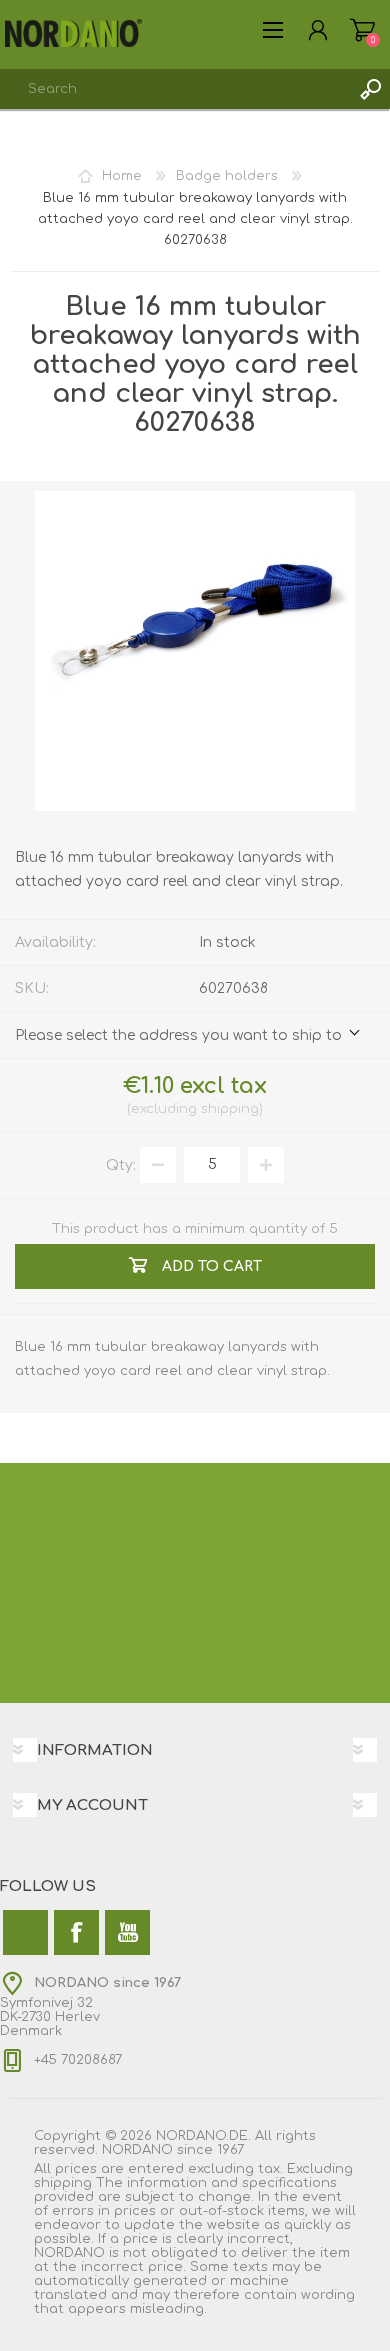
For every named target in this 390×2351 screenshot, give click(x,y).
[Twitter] (25, 1932)
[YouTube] (127, 1932)
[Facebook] (76, 1932)
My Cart (362, 30)
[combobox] (175, 89)
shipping (230, 1109)
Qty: (121, 1164)
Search (370, 89)
